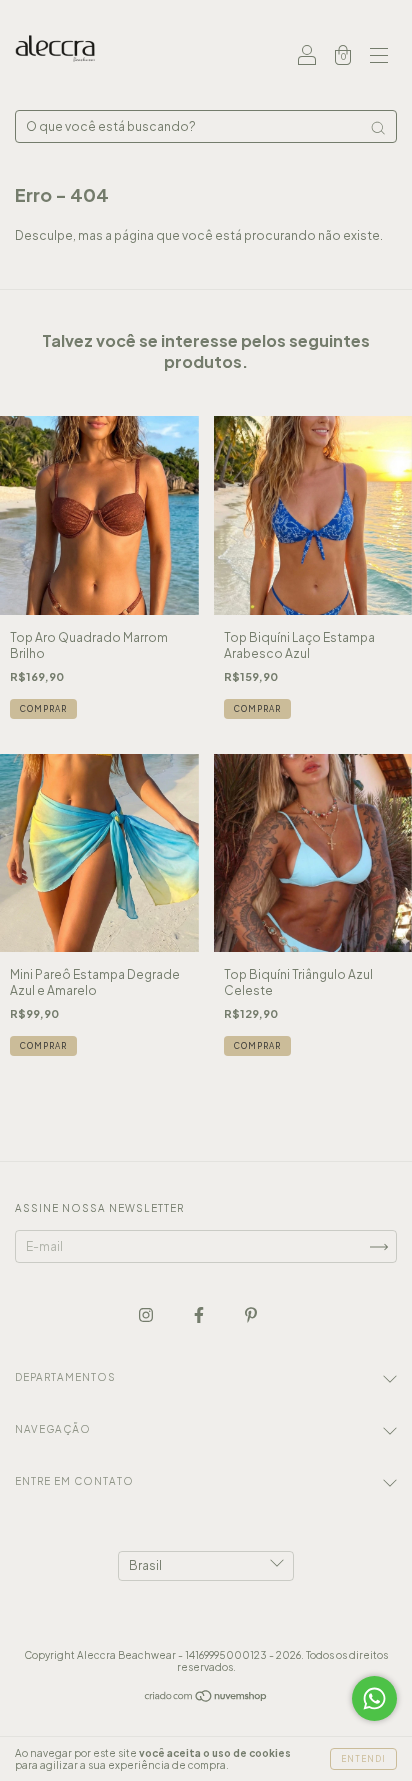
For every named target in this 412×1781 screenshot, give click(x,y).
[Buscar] (378, 128)
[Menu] (379, 57)
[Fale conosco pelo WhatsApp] (374, 1698)
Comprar (43, 709)
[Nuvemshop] (206, 1698)
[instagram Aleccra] (147, 1314)
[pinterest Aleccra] (251, 1314)
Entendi (363, 1759)
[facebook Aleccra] (200, 1314)
